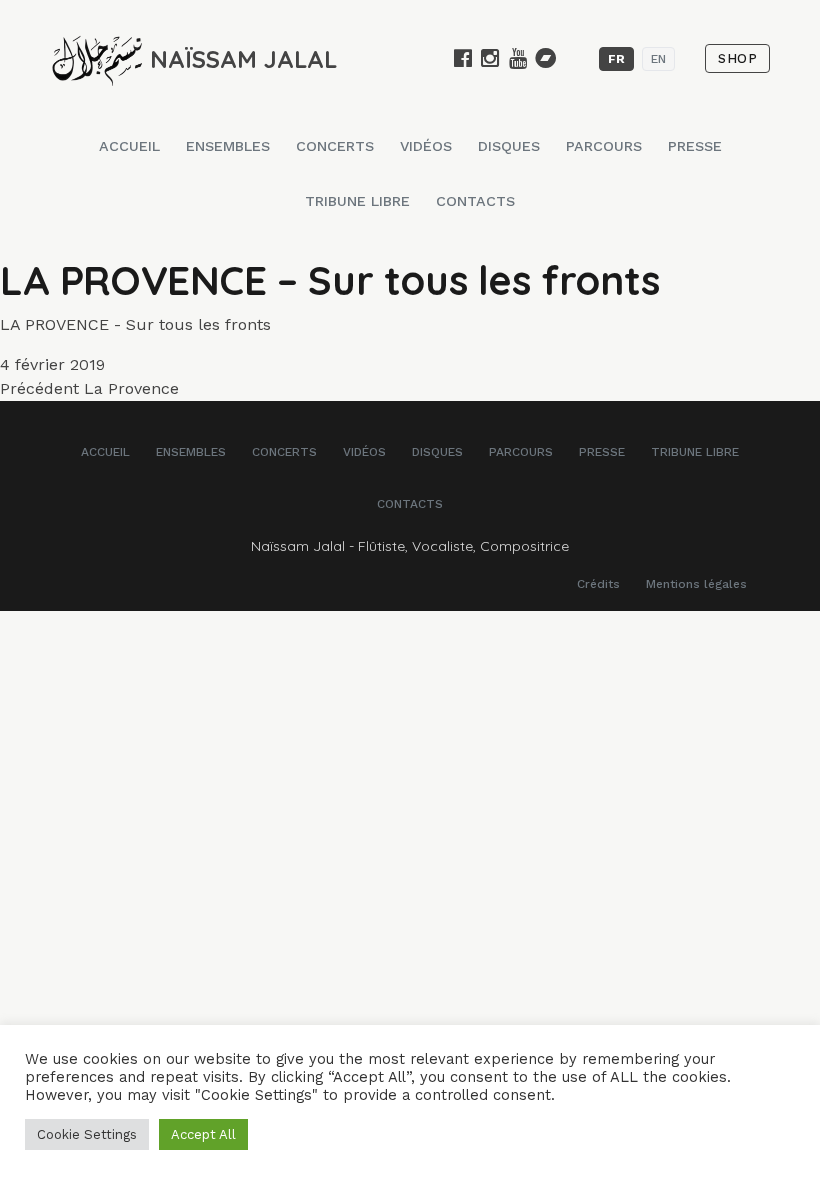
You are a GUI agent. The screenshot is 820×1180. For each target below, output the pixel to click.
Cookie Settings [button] (87, 1134)
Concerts (335, 146)
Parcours (604, 146)
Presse (695, 146)
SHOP (737, 58)
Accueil (129, 146)
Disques (509, 146)
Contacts (475, 201)
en (658, 59)
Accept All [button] (203, 1134)
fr (616, 59)
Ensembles (228, 146)
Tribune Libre (357, 201)
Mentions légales (696, 584)
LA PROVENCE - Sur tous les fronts (135, 324)
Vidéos (426, 146)
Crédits (598, 584)
